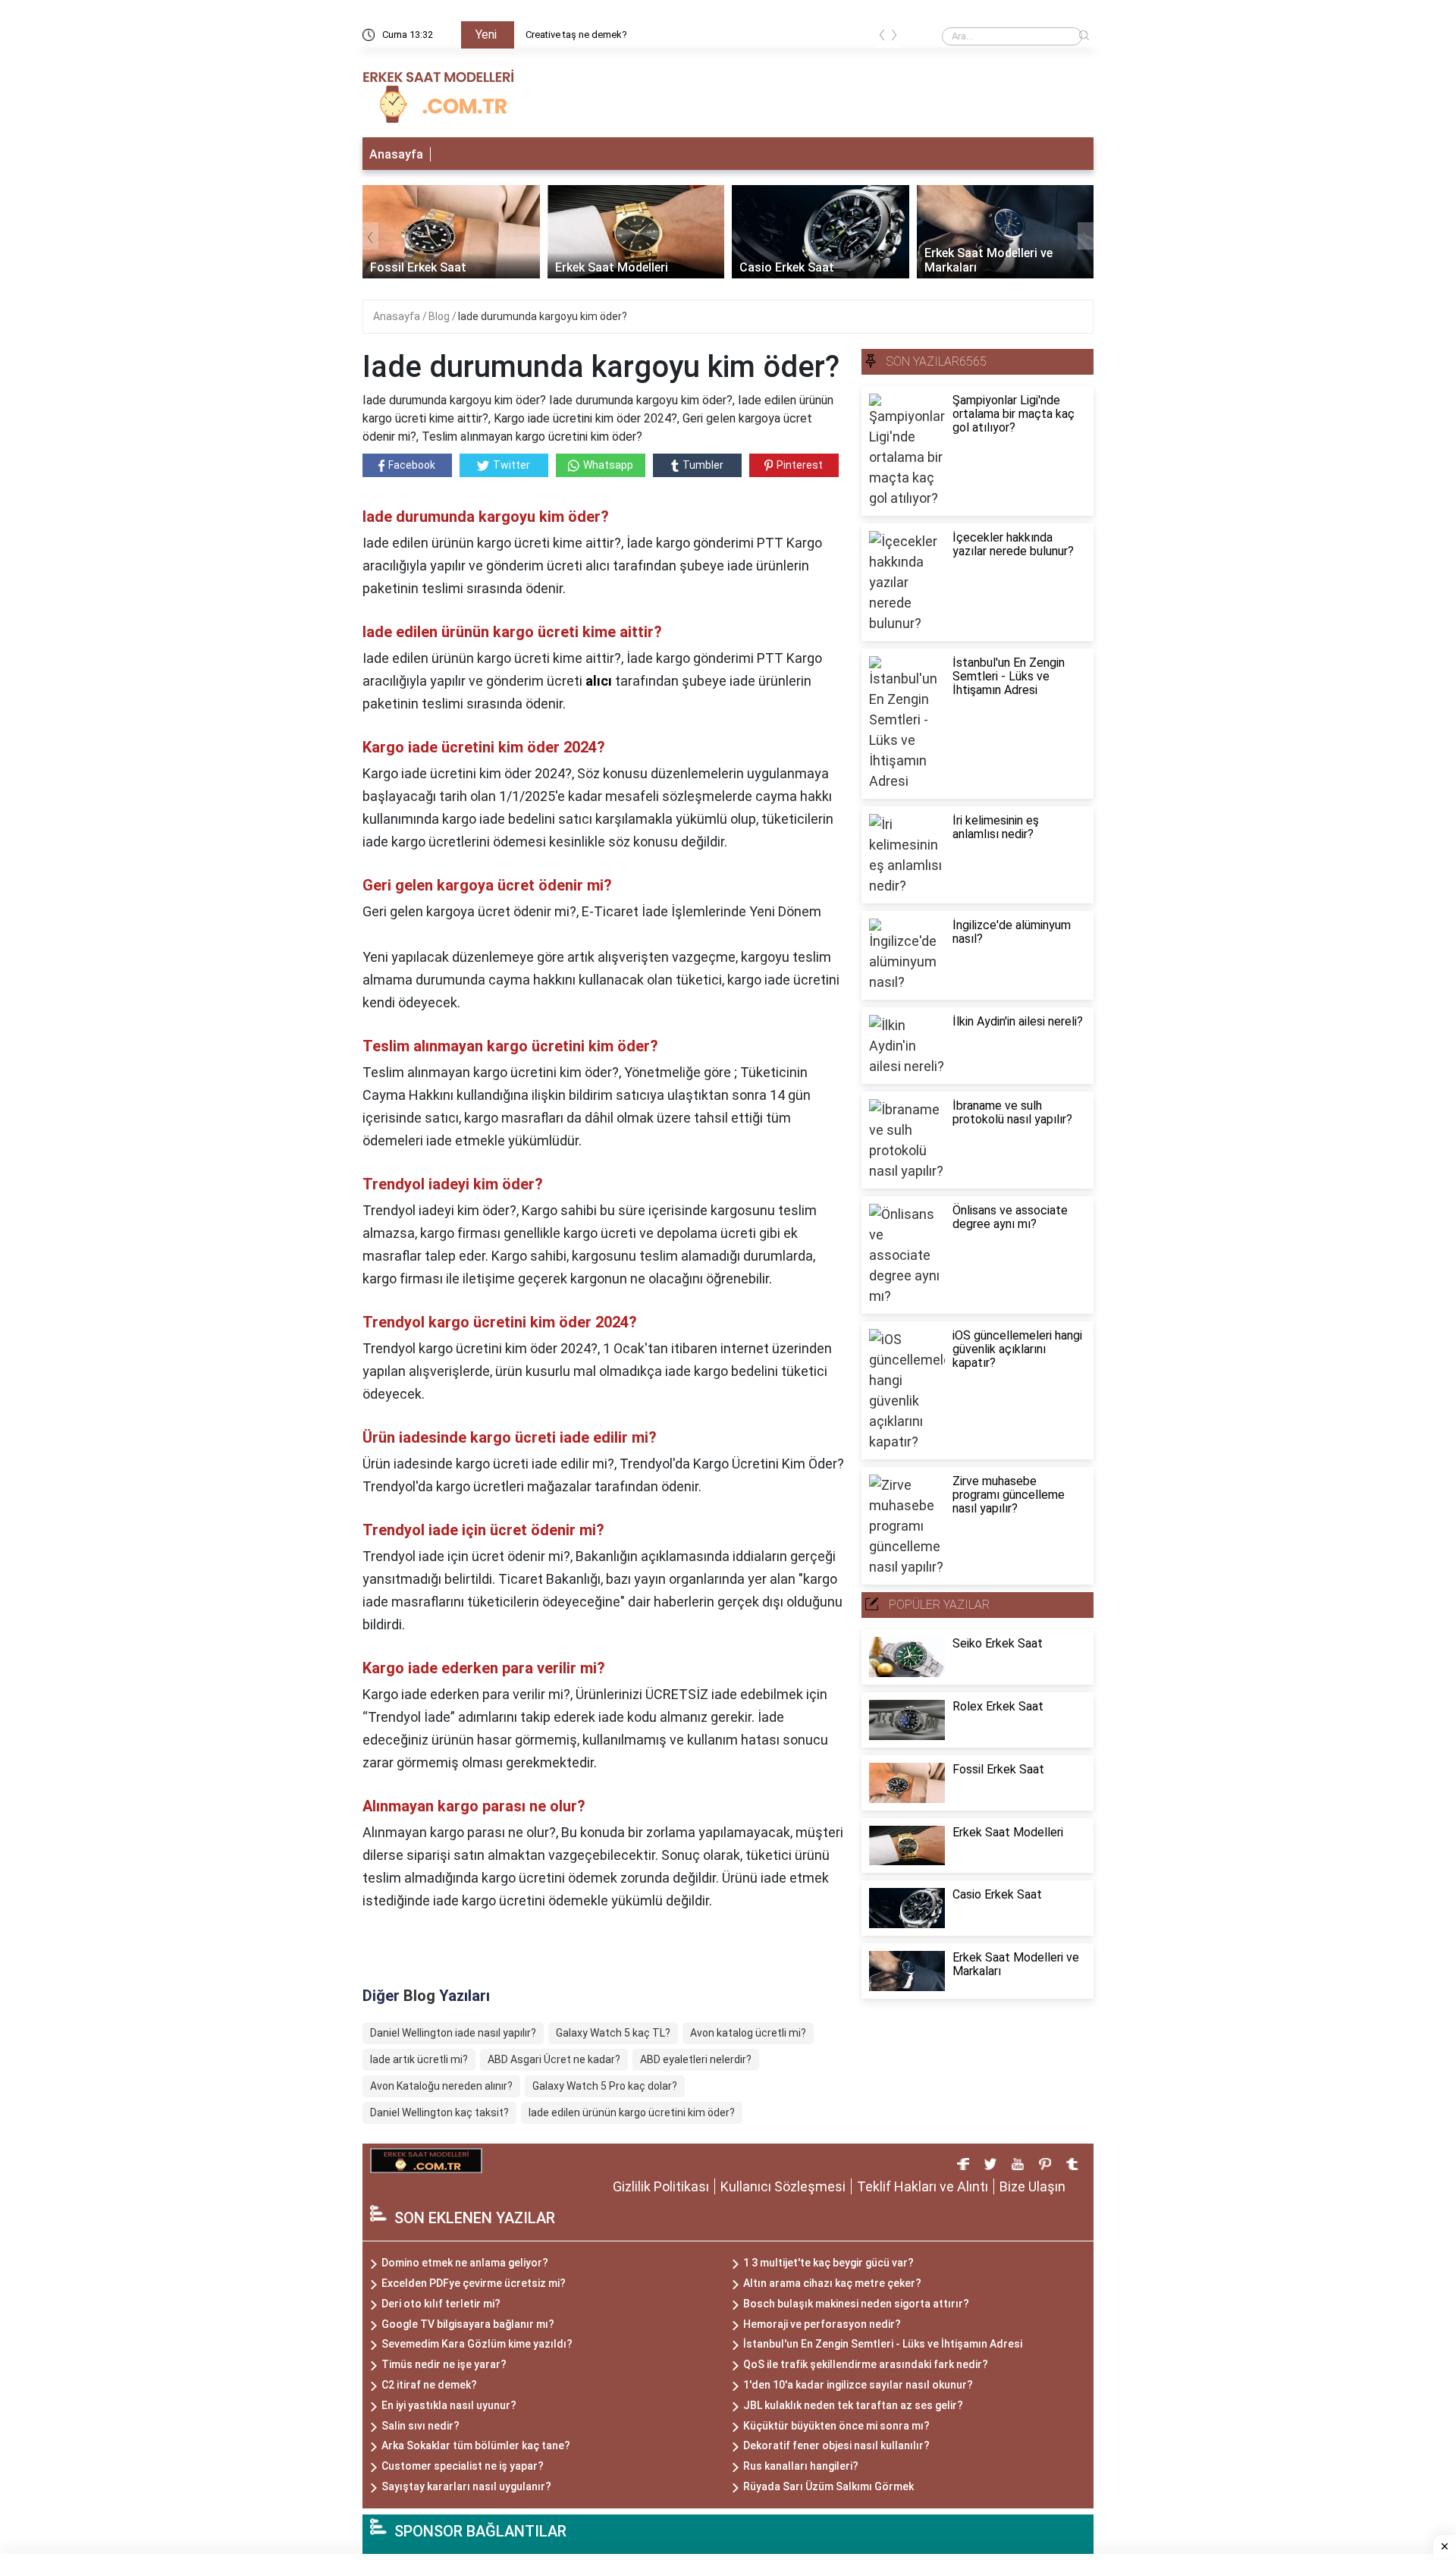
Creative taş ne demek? (576, 35)
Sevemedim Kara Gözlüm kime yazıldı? (477, 2344)
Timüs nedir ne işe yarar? (444, 2364)
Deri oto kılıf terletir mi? (441, 2304)
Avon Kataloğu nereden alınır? (441, 2086)
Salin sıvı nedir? (420, 2426)
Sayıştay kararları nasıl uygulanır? (466, 2486)
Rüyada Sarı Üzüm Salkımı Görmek (828, 2486)
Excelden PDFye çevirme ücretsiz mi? (474, 2283)
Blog (440, 316)
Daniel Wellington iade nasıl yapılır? (453, 2033)
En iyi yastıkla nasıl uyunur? (449, 2405)
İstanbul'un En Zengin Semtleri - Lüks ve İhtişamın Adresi (883, 2344)
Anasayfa (396, 154)
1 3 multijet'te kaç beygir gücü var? (828, 2263)
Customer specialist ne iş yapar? (463, 2466)
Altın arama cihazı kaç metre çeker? (832, 2283)
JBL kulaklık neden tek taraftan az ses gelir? (853, 2405)
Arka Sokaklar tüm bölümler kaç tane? (476, 2445)
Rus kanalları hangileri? (801, 2466)
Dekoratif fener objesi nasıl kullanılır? (836, 2445)
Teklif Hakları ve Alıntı (923, 2186)
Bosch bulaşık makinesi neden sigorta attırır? (856, 2304)
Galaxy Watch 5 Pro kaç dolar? (605, 2086)
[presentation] (882, 38)
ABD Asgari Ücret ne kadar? (554, 2059)
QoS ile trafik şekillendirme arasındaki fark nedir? (866, 2364)
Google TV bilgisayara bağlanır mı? (468, 2324)
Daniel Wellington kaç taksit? (439, 2112)
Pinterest (800, 465)
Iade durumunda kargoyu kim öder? (543, 316)
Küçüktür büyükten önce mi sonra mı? (836, 2426)
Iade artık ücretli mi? (419, 2059)
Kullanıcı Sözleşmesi (783, 2186)
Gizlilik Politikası (661, 2186)
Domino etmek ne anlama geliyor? (465, 2263)
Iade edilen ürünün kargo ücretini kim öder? (632, 2112)
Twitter (511, 465)
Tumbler (703, 465)
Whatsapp (608, 465)
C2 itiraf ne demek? (429, 2385)
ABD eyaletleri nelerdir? (696, 2059)
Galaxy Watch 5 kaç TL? (613, 2033)
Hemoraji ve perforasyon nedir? (822, 2324)
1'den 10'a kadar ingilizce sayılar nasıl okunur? (858, 2385)
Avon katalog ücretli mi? (748, 2033)
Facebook (412, 465)
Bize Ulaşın (1032, 2186)
